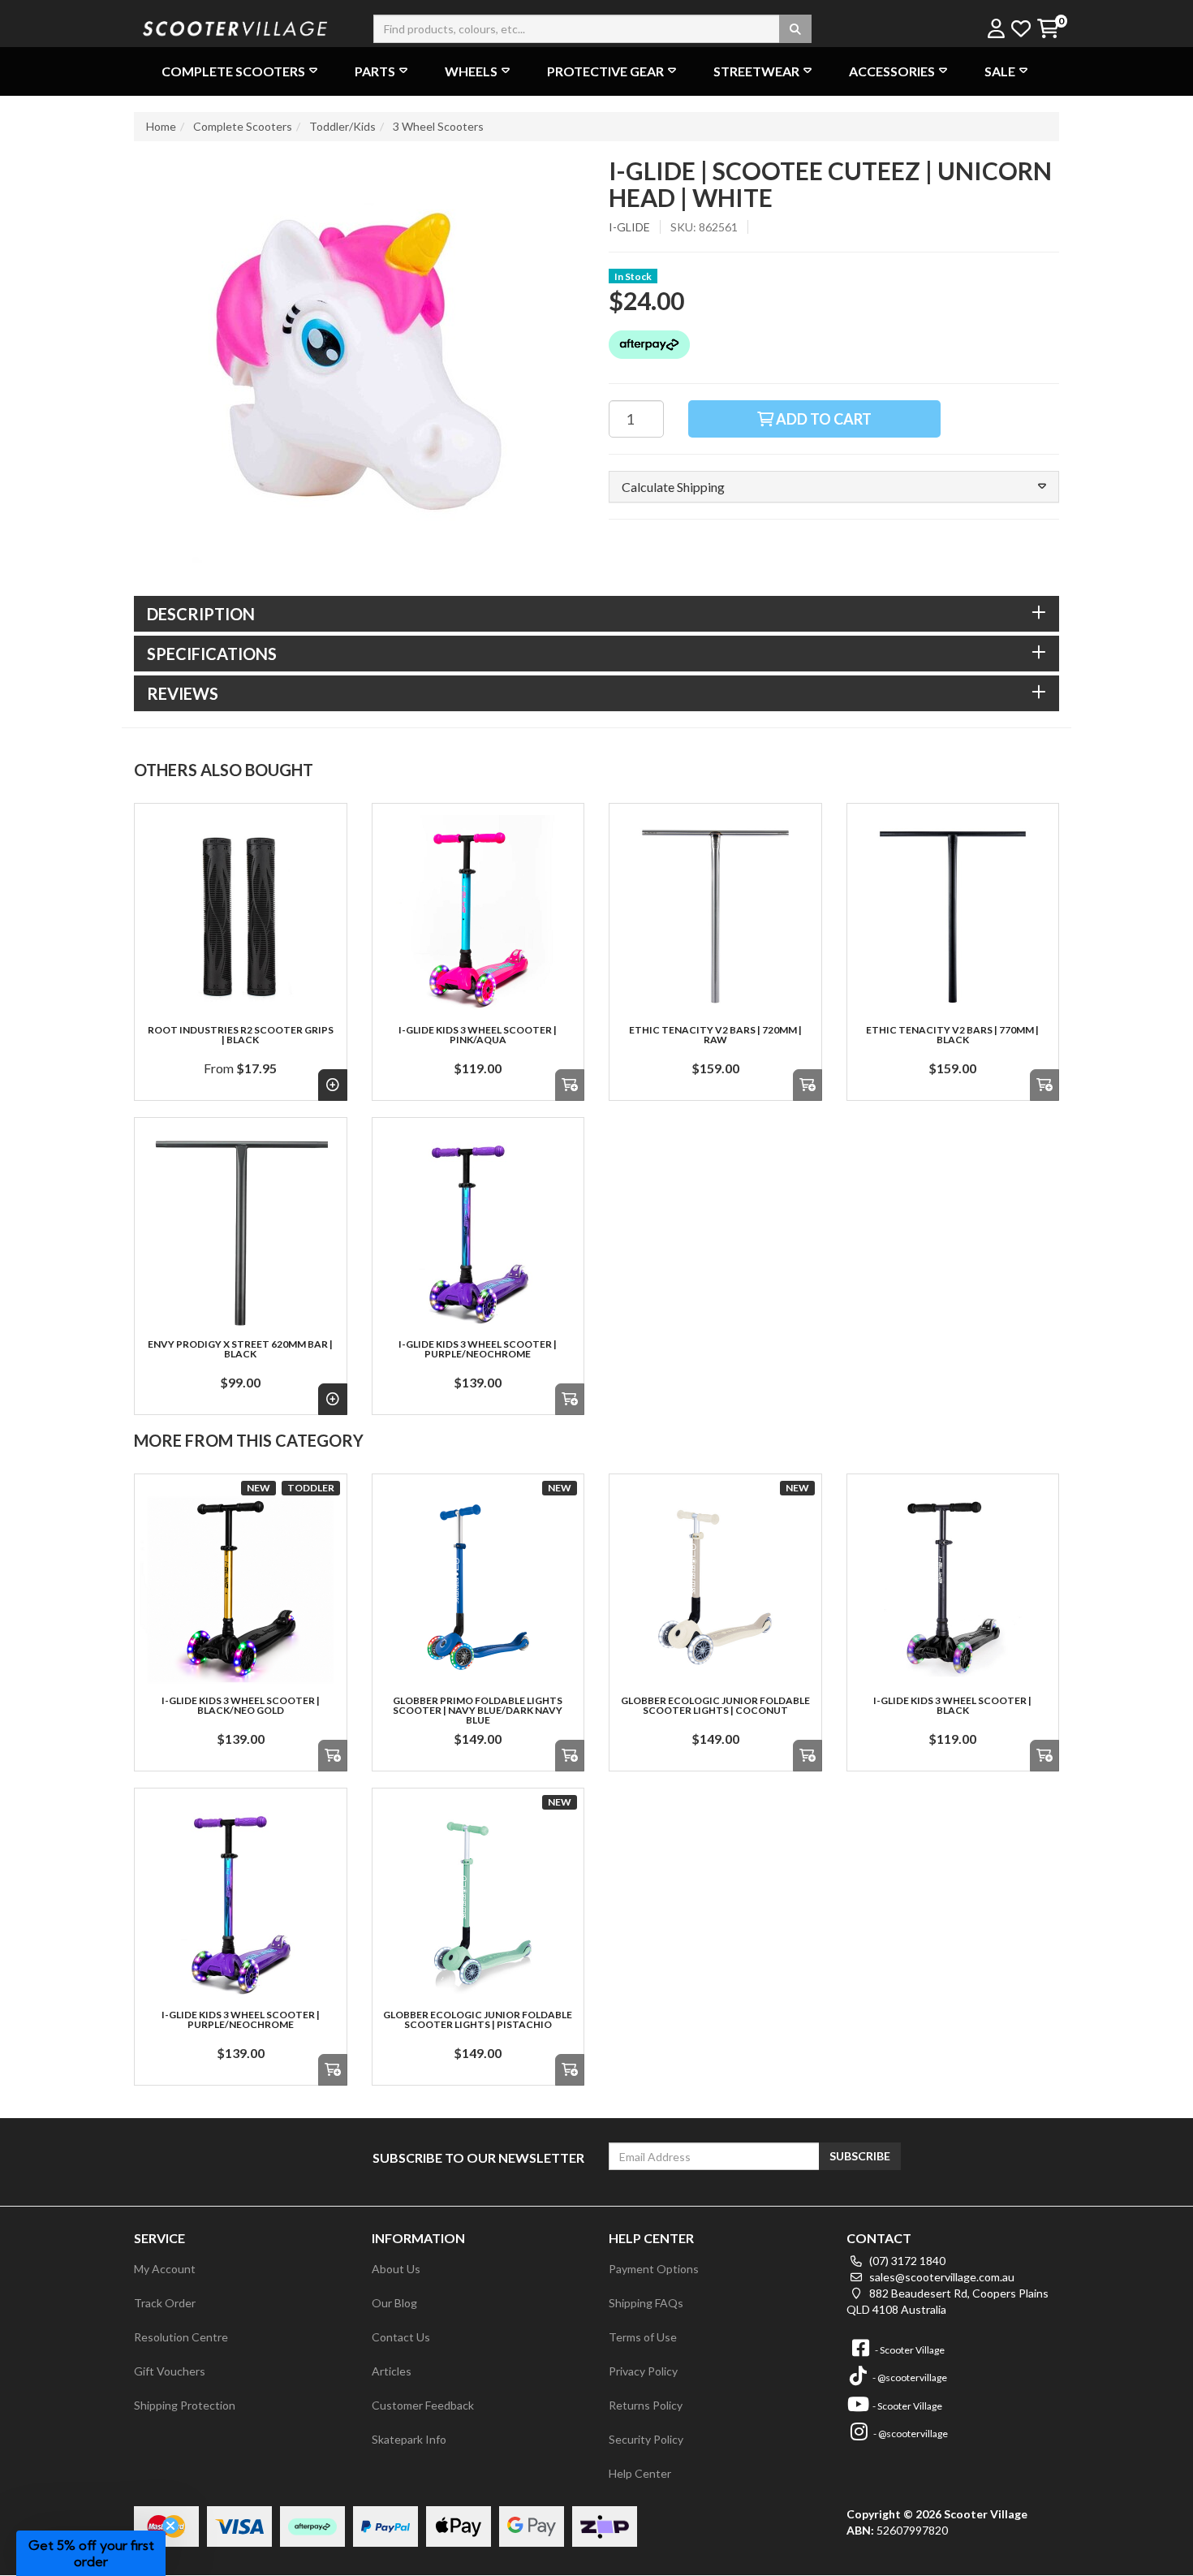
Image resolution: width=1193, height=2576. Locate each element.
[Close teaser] (170, 2526)
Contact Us (401, 2337)
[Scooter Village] (235, 26)
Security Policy (646, 2439)
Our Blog (394, 2303)
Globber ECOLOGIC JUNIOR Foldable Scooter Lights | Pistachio (478, 2019)
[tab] (596, 614)
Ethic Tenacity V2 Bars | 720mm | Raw (715, 1035)
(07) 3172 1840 (906, 2261)
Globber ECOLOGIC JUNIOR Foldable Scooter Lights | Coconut (715, 1705)
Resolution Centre (181, 2337)
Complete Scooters (233, 71)
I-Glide (629, 227)
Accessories (892, 71)
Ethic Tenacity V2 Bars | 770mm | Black (952, 1035)
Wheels (471, 71)
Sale (1000, 71)
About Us (396, 2269)
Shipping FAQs (646, 2303)
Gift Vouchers (170, 2371)
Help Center (640, 2473)
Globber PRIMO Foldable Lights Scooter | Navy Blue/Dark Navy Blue (478, 1710)
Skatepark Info (409, 2439)
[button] (834, 487)
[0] (1047, 30)
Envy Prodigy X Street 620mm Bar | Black (240, 1349)
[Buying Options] (333, 1085)
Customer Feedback (423, 2405)
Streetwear (756, 71)
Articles (392, 2371)
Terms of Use (643, 2337)
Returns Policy (646, 2405)
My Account (165, 2269)
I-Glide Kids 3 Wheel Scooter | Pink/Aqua (478, 1035)
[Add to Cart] (570, 1085)
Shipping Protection (185, 2405)
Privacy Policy (643, 2371)
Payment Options (654, 2269)
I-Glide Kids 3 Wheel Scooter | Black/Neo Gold (241, 1705)
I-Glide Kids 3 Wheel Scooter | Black (952, 1705)
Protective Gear (605, 71)
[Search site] (795, 29)
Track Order (165, 2303)
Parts (375, 71)
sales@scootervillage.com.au (941, 2277)
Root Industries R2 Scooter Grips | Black (241, 1035)
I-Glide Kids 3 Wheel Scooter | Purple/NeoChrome (478, 1349)
